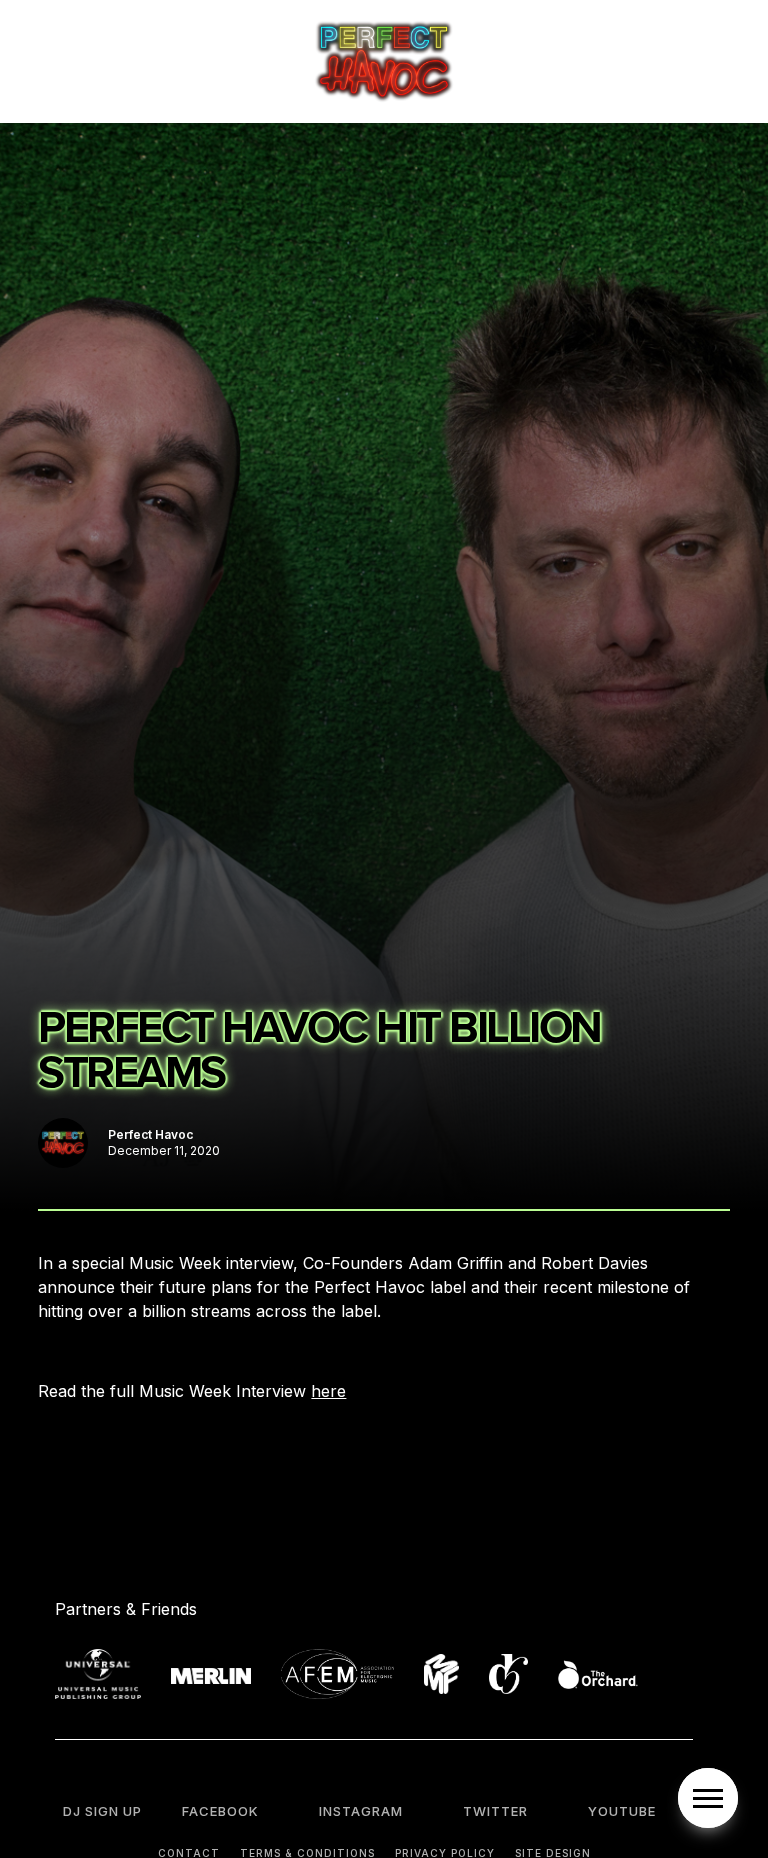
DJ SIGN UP (102, 1811)
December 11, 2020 (164, 1150)
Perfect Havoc (150, 1134)
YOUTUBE (622, 1811)
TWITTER (495, 1811)
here (328, 1391)
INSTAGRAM (361, 1811)
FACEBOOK (220, 1811)
